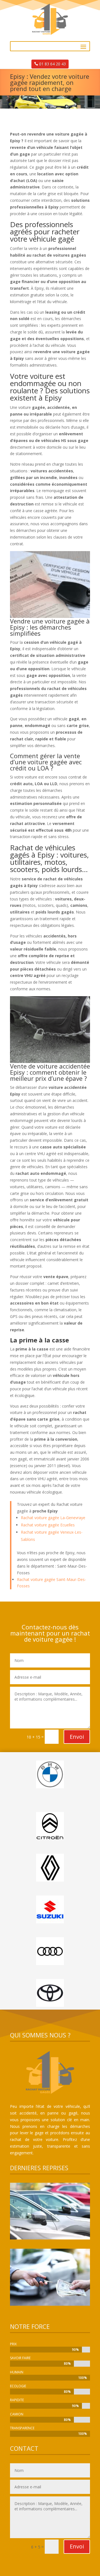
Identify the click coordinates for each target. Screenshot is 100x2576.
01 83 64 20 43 (52, 64)
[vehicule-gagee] (50, 2304)
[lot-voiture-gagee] (50, 2238)
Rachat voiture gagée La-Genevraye (53, 1518)
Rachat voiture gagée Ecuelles (48, 1525)
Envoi (77, 1737)
